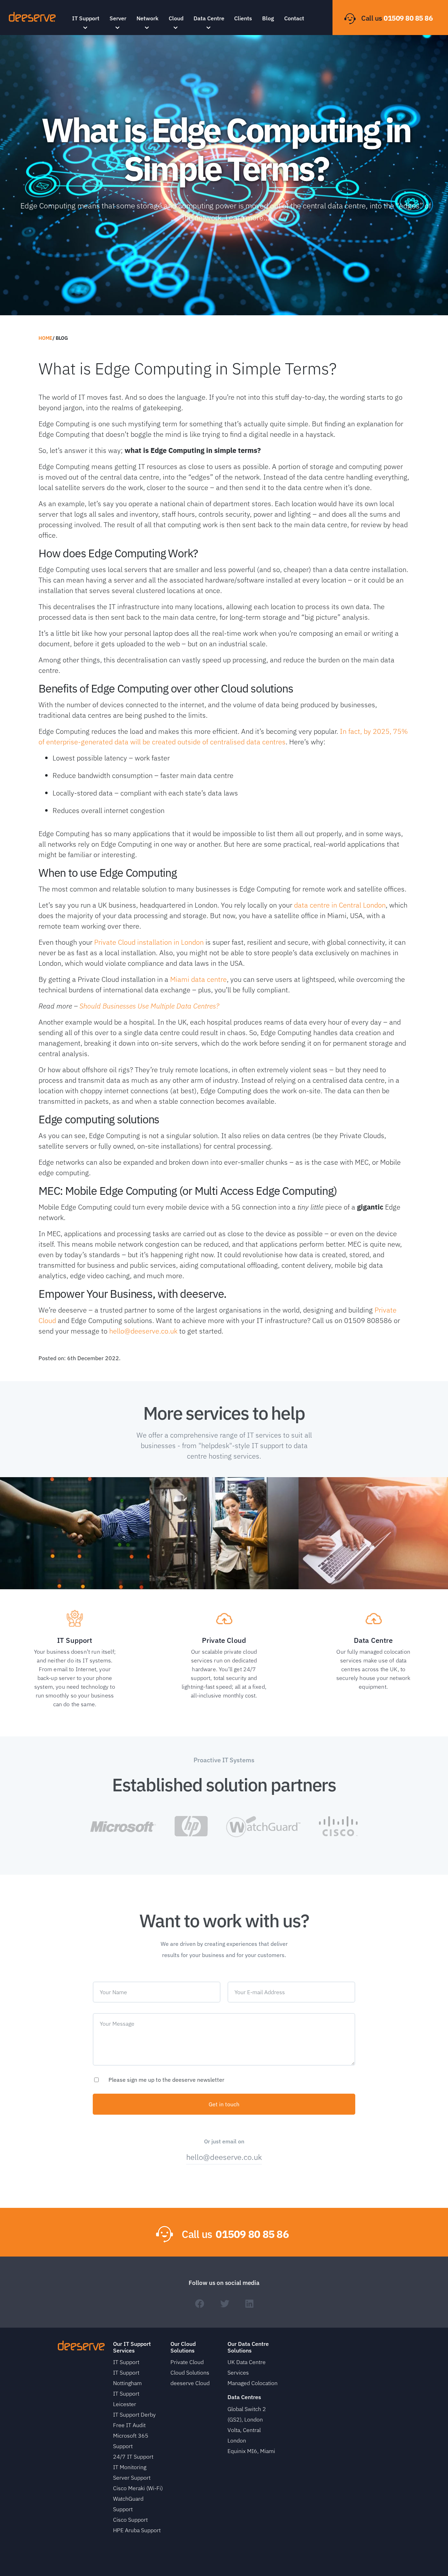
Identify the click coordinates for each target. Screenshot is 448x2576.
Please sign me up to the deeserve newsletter (166, 2080)
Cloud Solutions (190, 2372)
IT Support (86, 18)
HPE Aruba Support (137, 2530)
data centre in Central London (340, 905)
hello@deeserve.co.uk (143, 1331)
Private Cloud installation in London (149, 942)
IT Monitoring (130, 2467)
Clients (243, 18)
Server (118, 18)
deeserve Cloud (190, 2383)
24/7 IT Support (133, 2457)
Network (148, 18)
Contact (294, 18)
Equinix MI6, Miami (251, 2451)
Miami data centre (198, 979)
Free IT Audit (129, 2425)
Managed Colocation (253, 2383)
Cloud (176, 18)
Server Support (132, 2478)
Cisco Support (130, 2520)
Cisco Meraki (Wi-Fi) (138, 2488)
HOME (45, 338)
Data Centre (209, 18)
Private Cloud (187, 2362)
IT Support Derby (134, 2415)
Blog (268, 18)
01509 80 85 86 (408, 18)
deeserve (32, 17)
